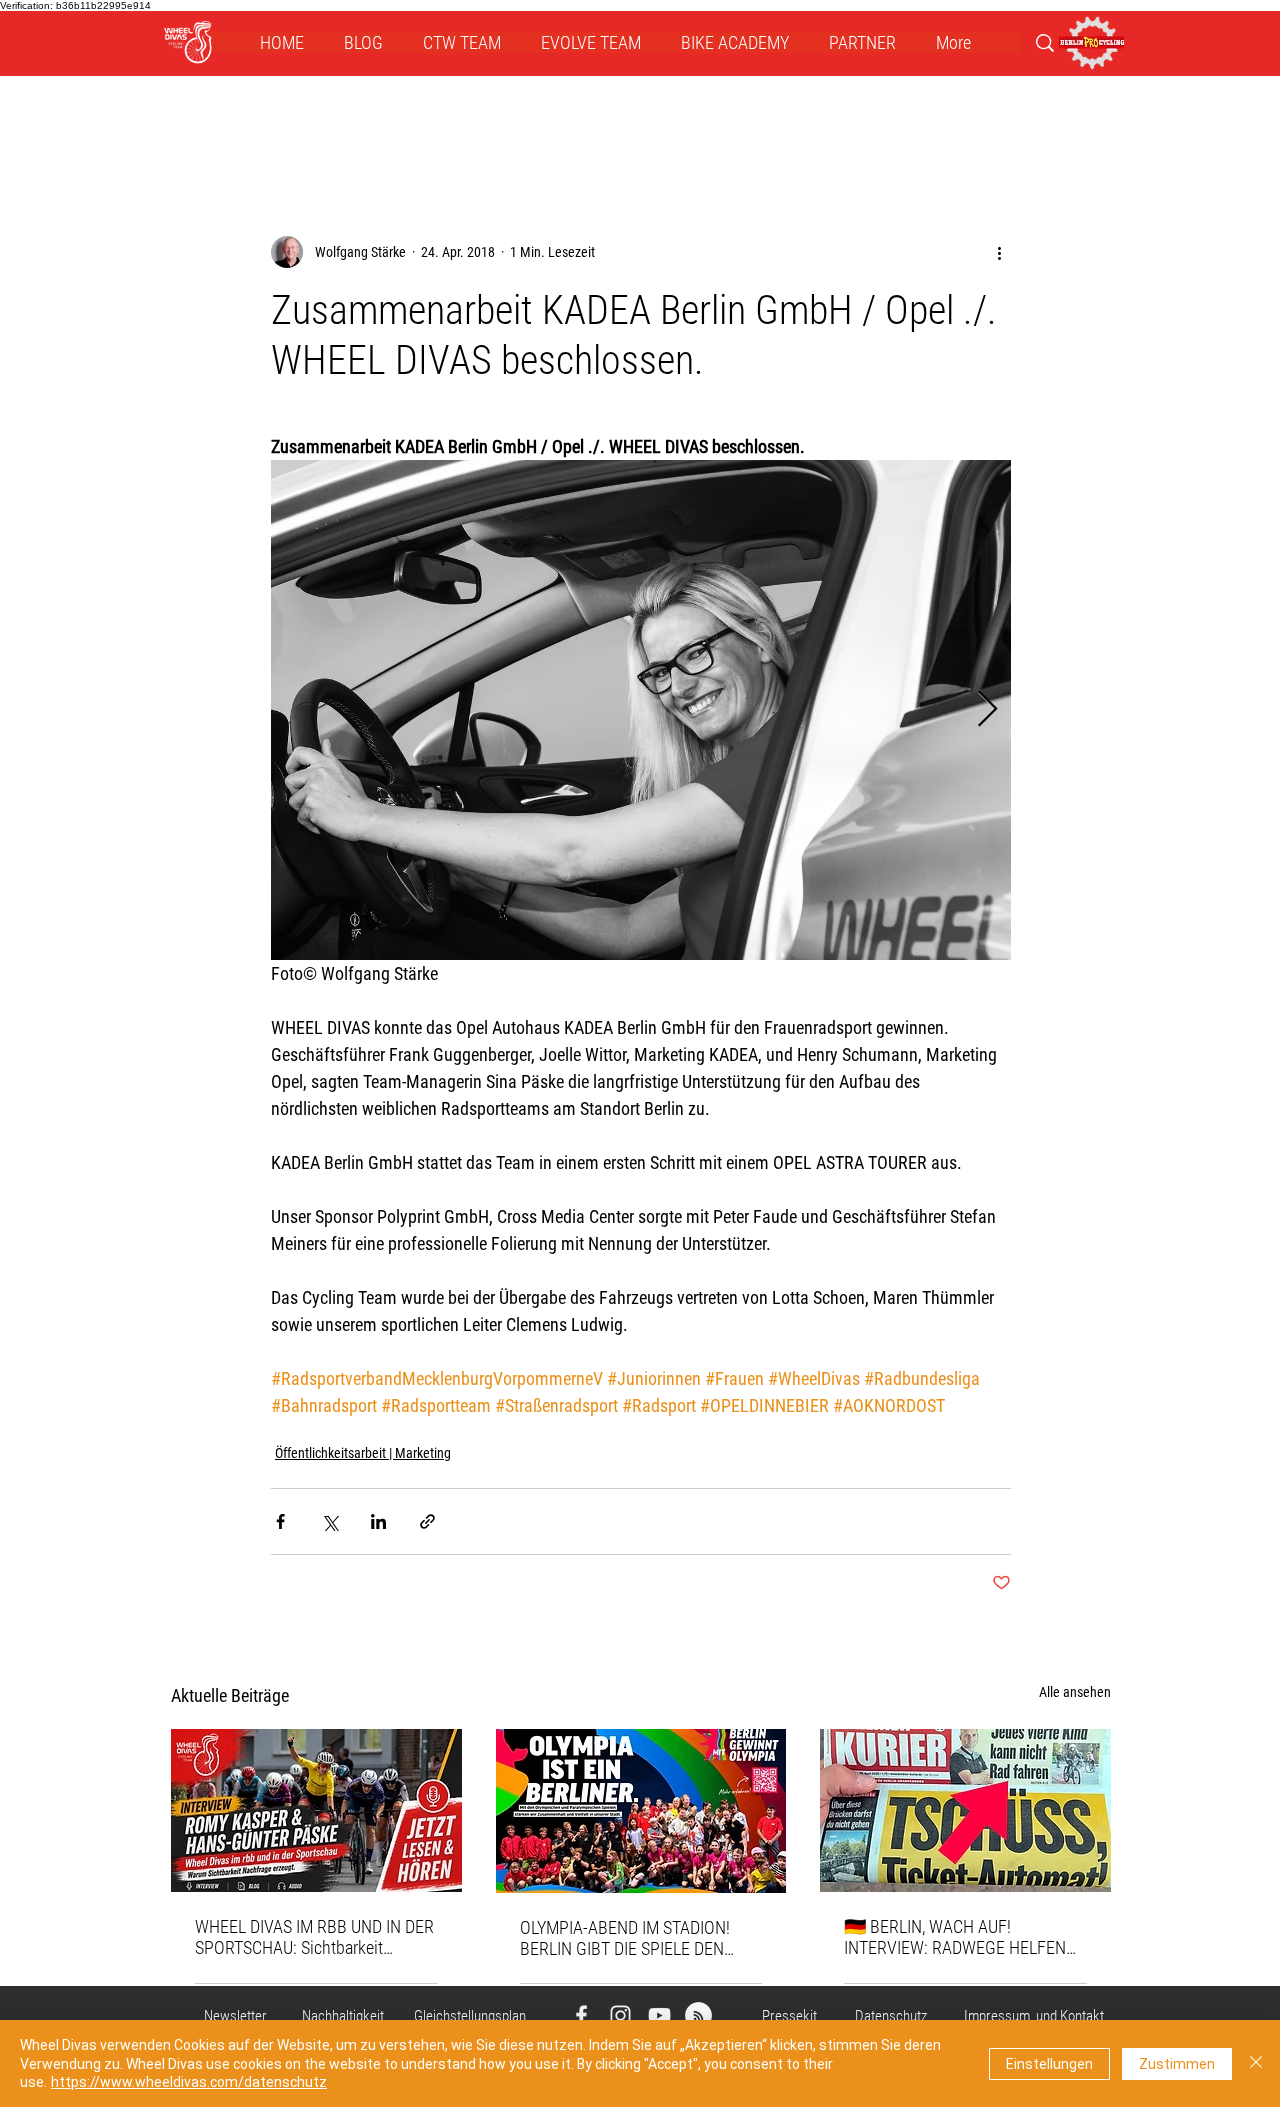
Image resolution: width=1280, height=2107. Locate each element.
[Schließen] (1256, 2063)
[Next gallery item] (987, 710)
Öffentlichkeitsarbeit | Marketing (363, 1453)
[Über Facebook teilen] (280, 1521)
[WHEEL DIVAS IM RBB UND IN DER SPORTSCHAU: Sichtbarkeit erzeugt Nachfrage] (316, 1810)
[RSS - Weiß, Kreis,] (698, 2015)
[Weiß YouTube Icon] (659, 2015)
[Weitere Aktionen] (999, 252)
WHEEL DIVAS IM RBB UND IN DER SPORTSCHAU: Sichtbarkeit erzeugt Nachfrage (314, 1937)
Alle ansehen (1075, 1692)
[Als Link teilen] (427, 1521)
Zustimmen (1177, 2064)
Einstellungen (1049, 2064)
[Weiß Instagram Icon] (620, 2015)
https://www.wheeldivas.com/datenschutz (189, 2082)
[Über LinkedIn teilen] (378, 1521)
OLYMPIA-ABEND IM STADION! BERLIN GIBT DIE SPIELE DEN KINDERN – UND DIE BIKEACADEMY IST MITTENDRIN (632, 1938)
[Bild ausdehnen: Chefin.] (641, 710)
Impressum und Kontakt (1034, 2016)
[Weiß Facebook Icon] (581, 2015)
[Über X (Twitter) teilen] (329, 1521)
